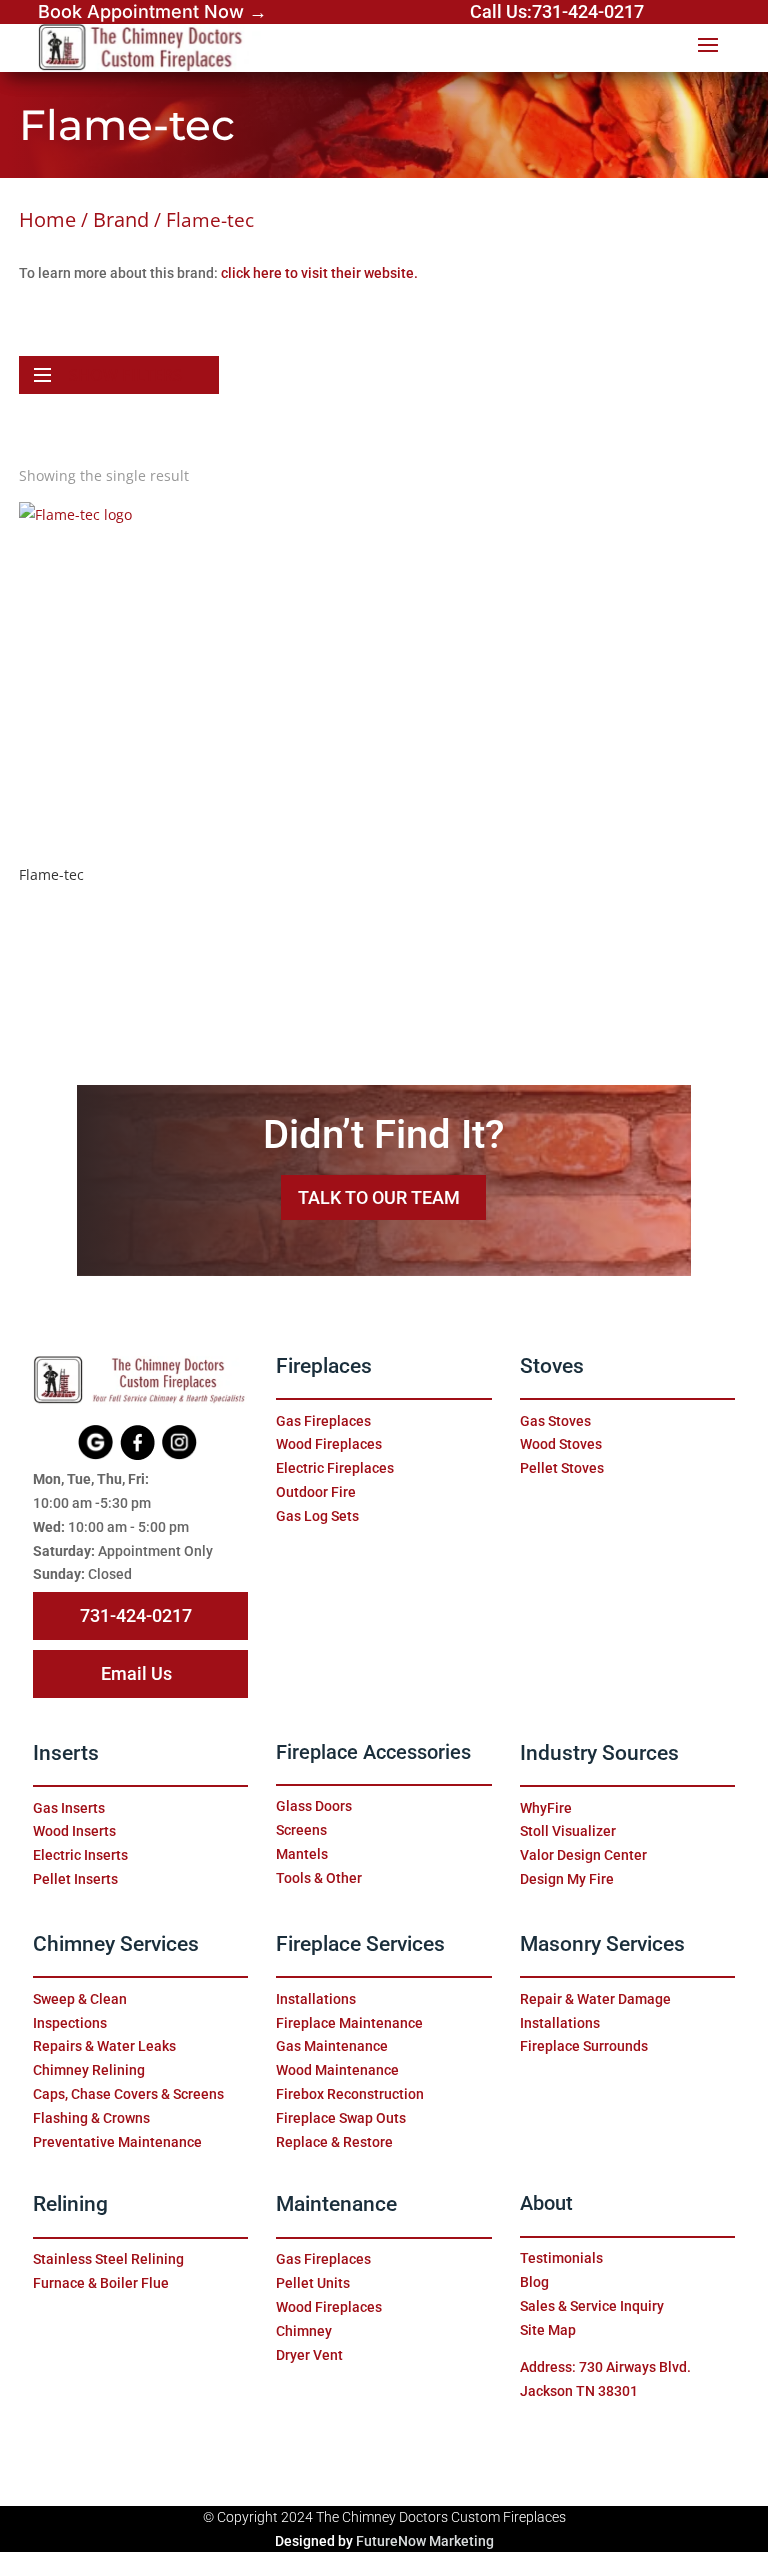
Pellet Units (313, 2283)
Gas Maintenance (332, 2046)
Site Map (548, 2330)
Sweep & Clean (80, 1999)
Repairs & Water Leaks (104, 2046)
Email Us (136, 1673)
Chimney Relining (89, 2070)
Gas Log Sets (317, 1516)
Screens (301, 1830)
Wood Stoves (561, 1444)
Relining (70, 2204)
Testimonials (561, 2258)
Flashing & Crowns (91, 2118)
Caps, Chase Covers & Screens (128, 2094)
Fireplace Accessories (373, 1752)
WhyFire (546, 1808)
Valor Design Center (583, 1855)
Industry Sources (599, 1753)
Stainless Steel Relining (108, 2259)
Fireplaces (324, 1366)
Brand (121, 219)
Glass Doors (314, 1806)
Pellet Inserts (75, 1879)
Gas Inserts (69, 1808)
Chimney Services (116, 1944)
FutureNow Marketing (425, 2541)
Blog (534, 2282)
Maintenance (336, 2204)
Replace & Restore (334, 2142)
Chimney (304, 2331)
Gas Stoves (555, 1421)
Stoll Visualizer (568, 1831)
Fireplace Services (360, 1944)
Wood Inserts (74, 1831)
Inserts (66, 1753)
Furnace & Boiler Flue (101, 2283)
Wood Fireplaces (329, 1444)
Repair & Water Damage (595, 1999)
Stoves (552, 1366)
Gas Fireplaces (323, 1421)
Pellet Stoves (562, 1468)
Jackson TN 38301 (579, 2391)
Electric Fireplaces (335, 1468)
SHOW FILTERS (125, 375)
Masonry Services (602, 1944)
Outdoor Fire (316, 1492)
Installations (316, 1999)
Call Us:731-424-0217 (557, 11)
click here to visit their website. (319, 273)
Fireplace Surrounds (584, 2046)
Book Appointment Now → (152, 11)
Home (47, 219)
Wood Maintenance (337, 2070)
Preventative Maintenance (117, 2142)
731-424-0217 (136, 1615)
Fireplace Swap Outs (341, 2118)
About (546, 2203)
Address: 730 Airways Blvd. (605, 2367)
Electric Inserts (80, 1855)
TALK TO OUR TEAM (379, 1197)
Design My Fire (567, 1879)
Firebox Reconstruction (350, 2094)
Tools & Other (319, 1878)
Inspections (70, 2023)
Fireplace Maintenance (349, 2023)
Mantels (302, 1854)
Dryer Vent (309, 2355)
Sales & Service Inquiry (592, 2306)
